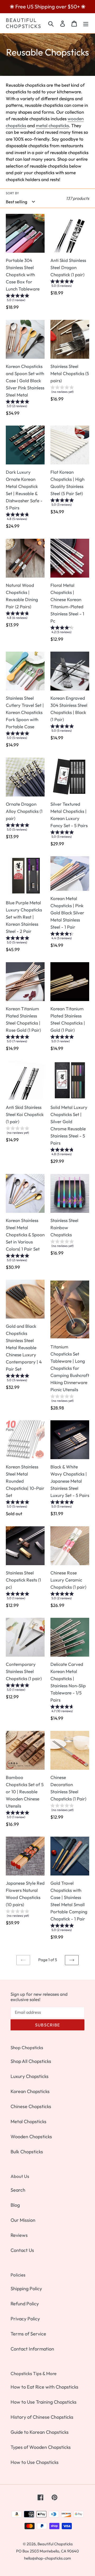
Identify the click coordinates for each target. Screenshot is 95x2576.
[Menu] (86, 23)
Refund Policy (25, 2304)
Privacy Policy (25, 2319)
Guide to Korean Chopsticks (40, 2432)
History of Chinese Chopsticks (42, 2417)
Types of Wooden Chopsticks (41, 2447)
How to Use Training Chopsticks (44, 2402)
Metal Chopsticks (28, 2121)
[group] (25, 299)
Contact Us (22, 2250)
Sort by (12, 193)
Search (18, 2190)
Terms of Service (28, 2334)
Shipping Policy (26, 2289)
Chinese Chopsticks (31, 2106)
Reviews (19, 2235)
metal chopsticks (52, 125)
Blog (15, 2205)
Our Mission (23, 2220)
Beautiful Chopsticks (24, 23)
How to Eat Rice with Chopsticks (44, 2387)
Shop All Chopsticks (31, 2061)
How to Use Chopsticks (35, 2462)
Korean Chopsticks (30, 2091)
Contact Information (32, 2349)
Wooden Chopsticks (31, 2137)
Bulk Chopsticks (27, 2152)
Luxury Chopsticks (30, 2076)
